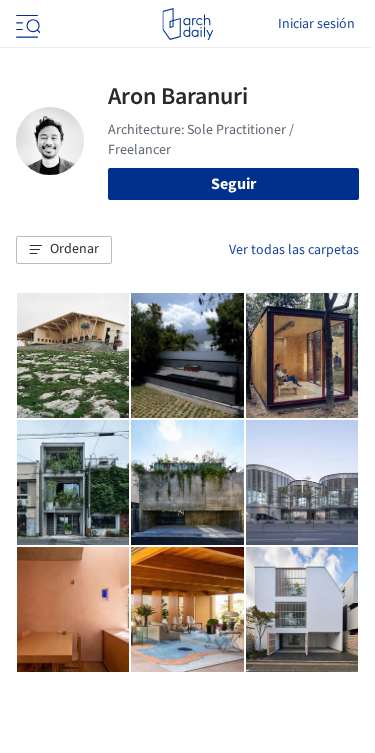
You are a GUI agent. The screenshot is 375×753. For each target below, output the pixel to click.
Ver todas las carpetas (294, 250)
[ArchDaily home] (187, 24)
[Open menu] (26, 24)
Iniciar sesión (316, 24)
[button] (64, 250)
